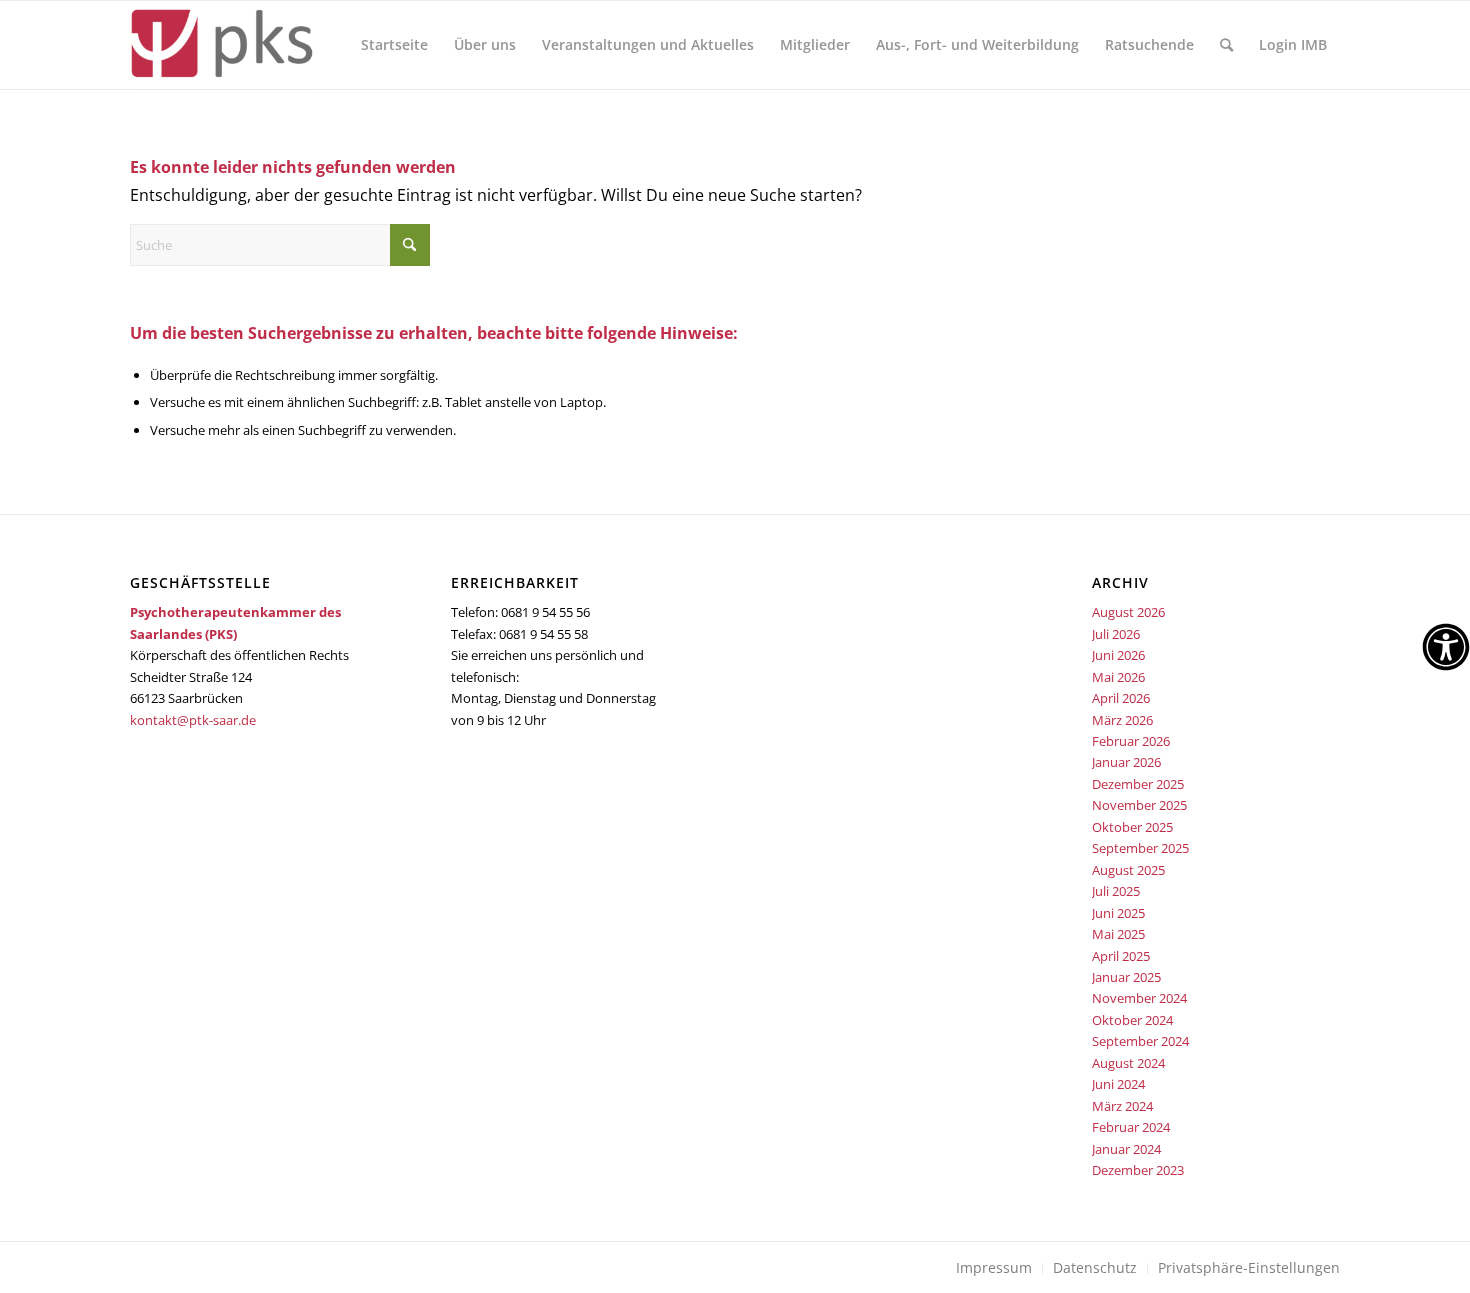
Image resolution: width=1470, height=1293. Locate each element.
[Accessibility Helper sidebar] (1446, 647)
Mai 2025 (1118, 934)
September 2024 (1140, 1041)
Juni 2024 (1118, 1084)
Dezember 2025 (1138, 784)
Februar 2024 (1131, 1127)
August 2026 (1128, 612)
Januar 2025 (1126, 977)
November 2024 (1139, 998)
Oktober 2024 (1132, 1020)
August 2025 (1128, 870)
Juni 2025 (1118, 913)
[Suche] (1226, 45)
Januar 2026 (1126, 762)
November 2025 (1139, 805)
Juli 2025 (1116, 891)
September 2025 (1140, 848)
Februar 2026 (1131, 741)
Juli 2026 (1116, 634)
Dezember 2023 (1138, 1170)
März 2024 (1122, 1106)
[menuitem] (394, 45)
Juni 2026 (1118, 655)
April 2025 (1121, 956)
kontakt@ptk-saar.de (193, 720)
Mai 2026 (1118, 677)
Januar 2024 (1126, 1149)
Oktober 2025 (1132, 827)
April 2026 (1121, 698)
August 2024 (1128, 1063)
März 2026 (1122, 720)
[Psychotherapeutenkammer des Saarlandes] (221, 45)
